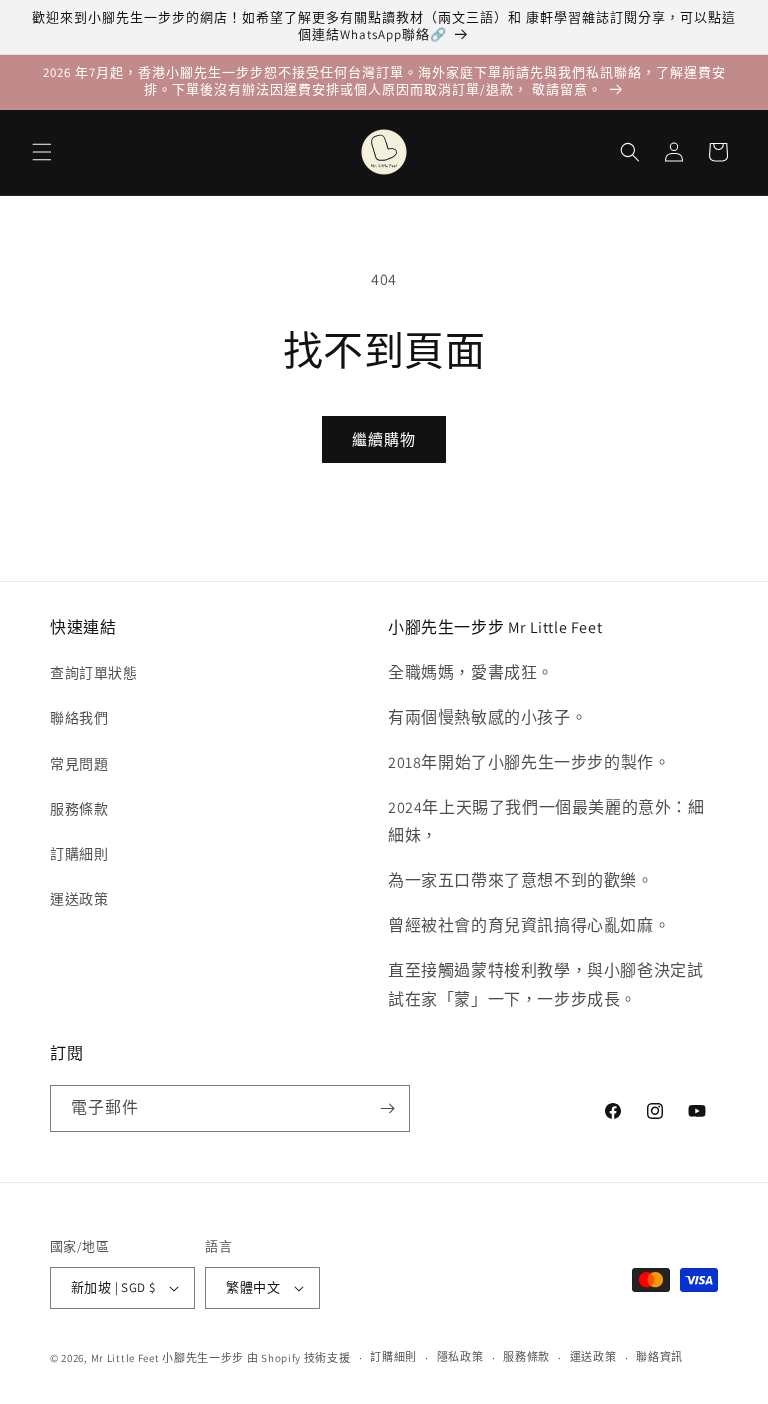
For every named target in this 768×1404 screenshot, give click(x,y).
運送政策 (79, 899)
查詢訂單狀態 (94, 673)
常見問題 (79, 764)
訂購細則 (79, 854)
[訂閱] (387, 1108)
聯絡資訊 (659, 1357)
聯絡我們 (79, 718)
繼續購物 (384, 439)
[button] (42, 152)
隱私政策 (460, 1357)
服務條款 (79, 809)
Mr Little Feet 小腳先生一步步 (167, 1358)
